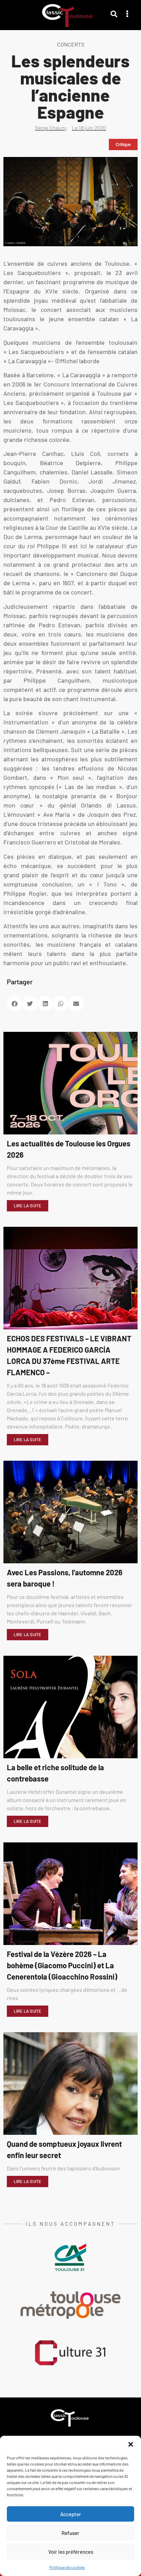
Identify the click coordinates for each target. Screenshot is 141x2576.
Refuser (70, 2533)
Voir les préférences (71, 2552)
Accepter (71, 2514)
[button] (131, 2444)
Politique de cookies (67, 2567)
